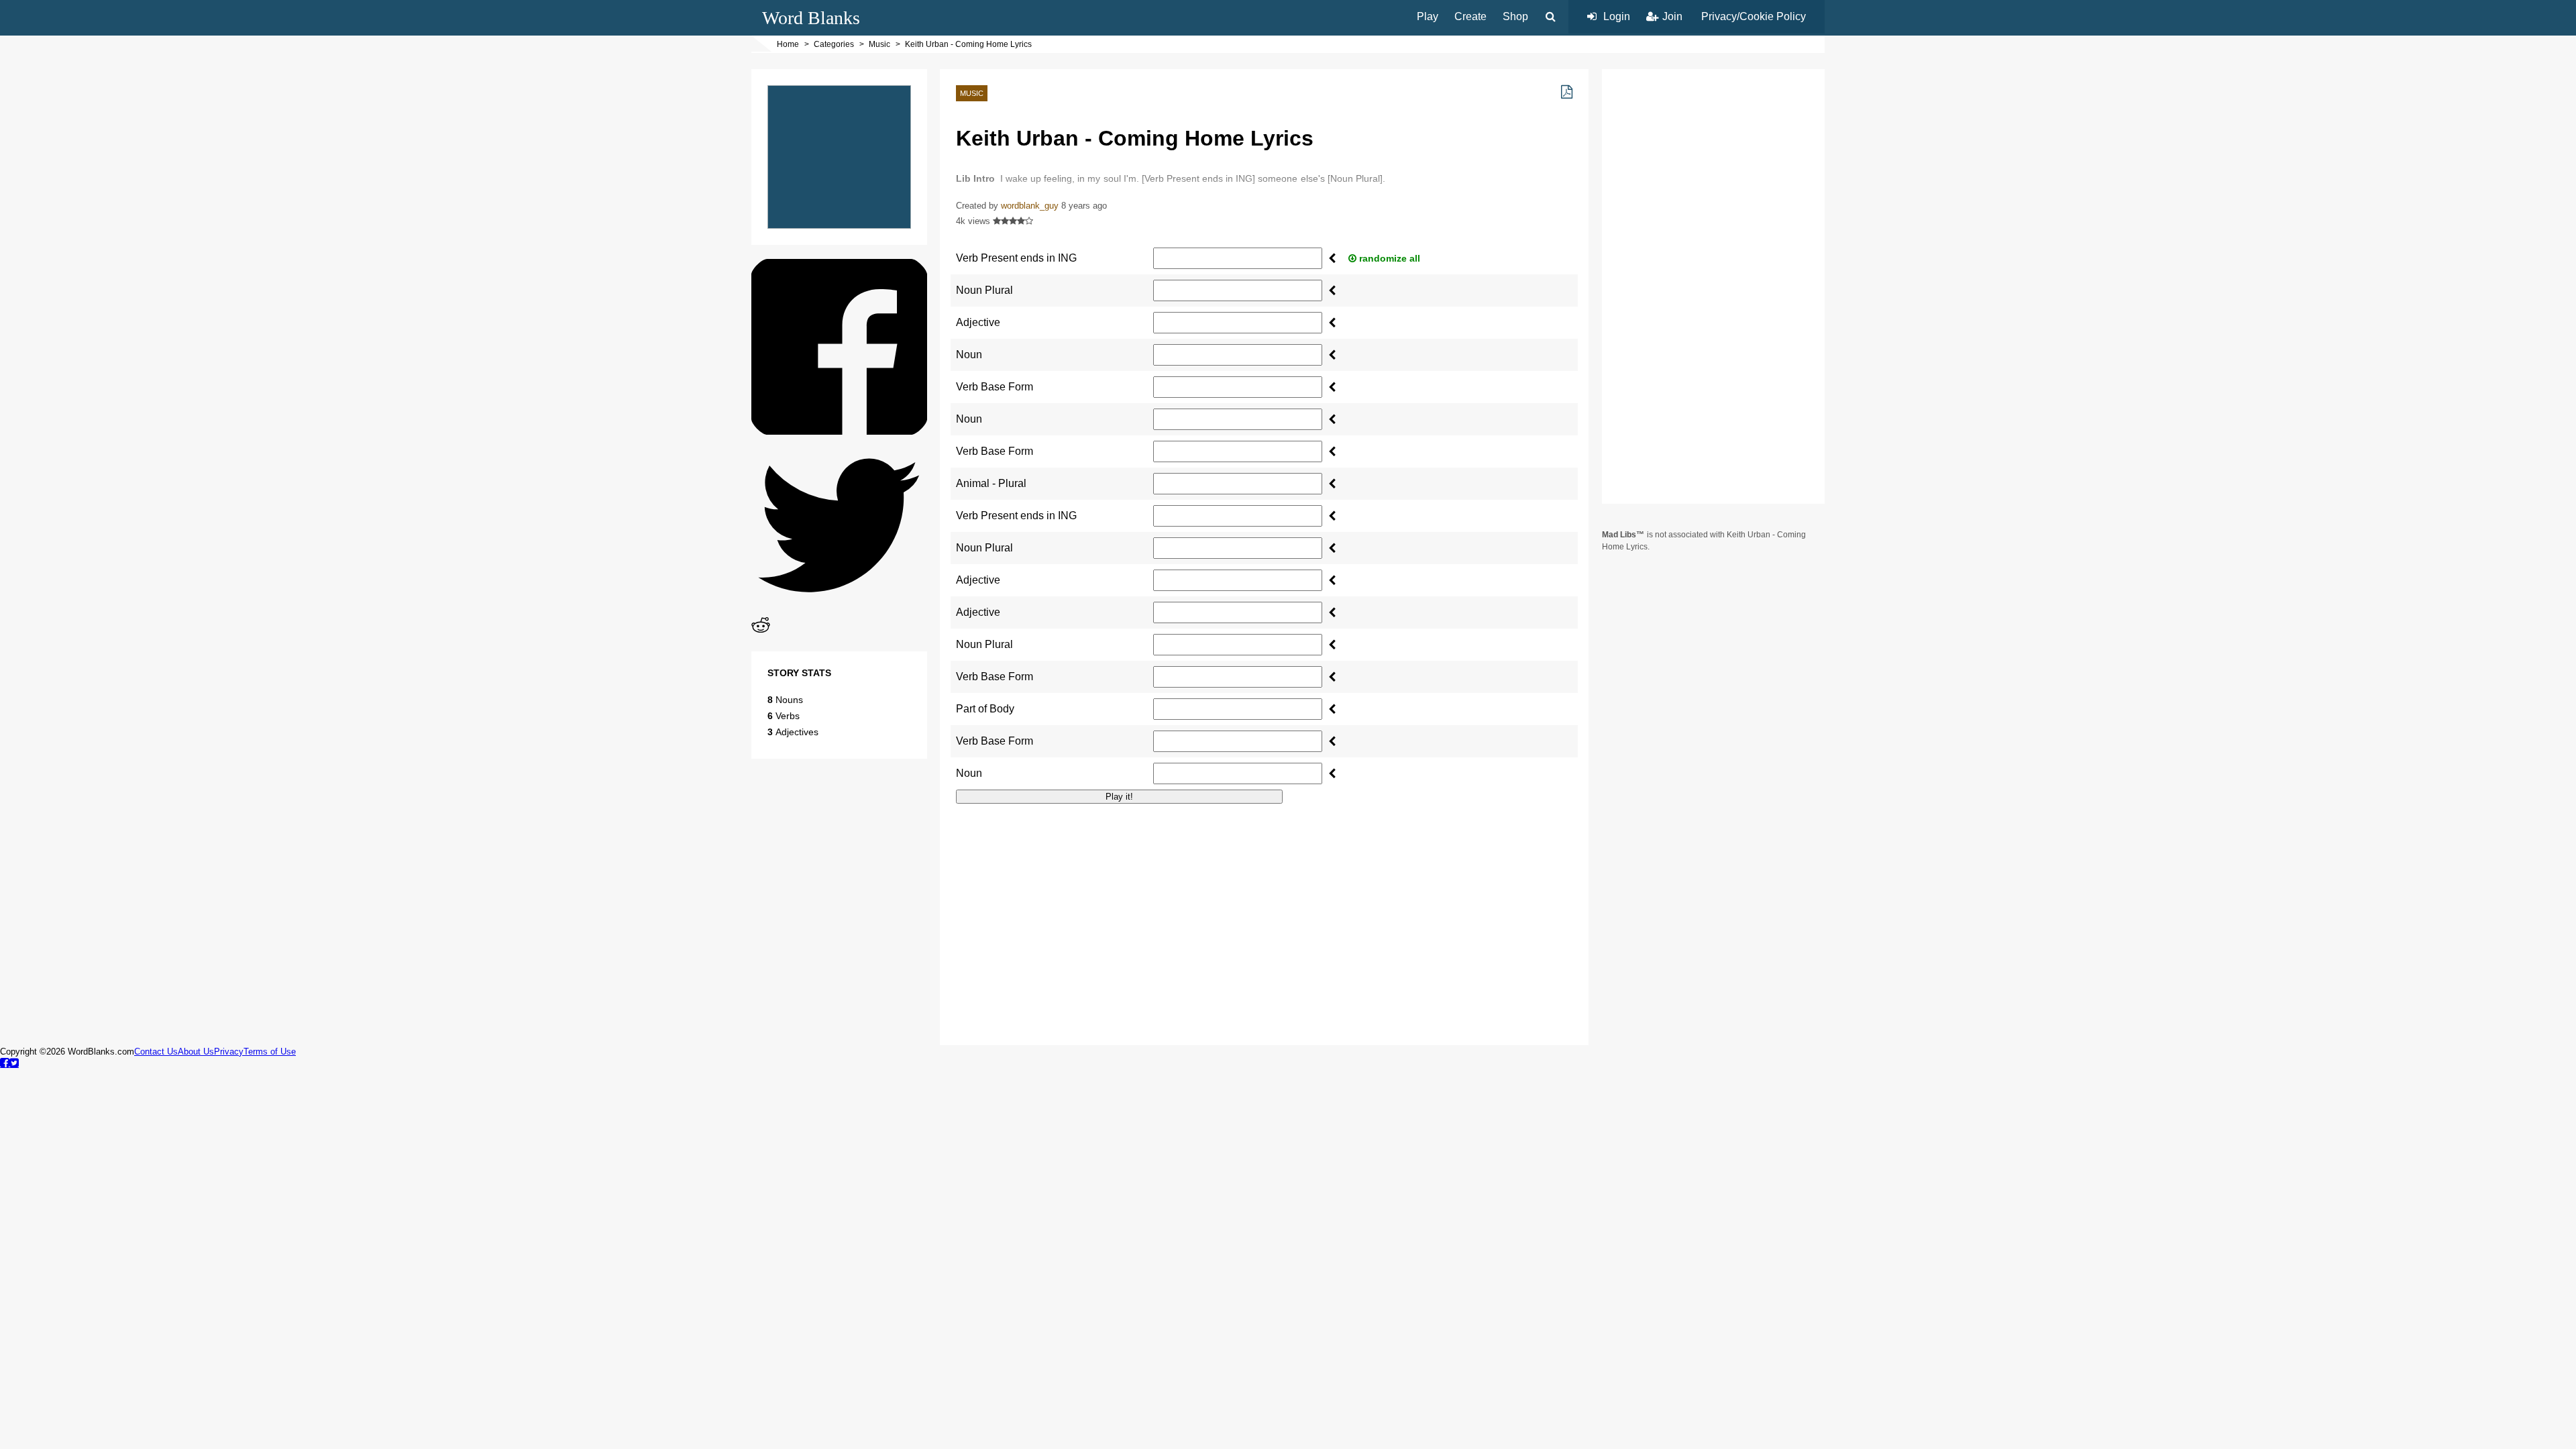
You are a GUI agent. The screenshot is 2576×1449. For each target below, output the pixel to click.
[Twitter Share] (839, 609)
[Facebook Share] (839, 431)
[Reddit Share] (761, 631)
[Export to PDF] (1567, 92)
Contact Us (156, 1052)
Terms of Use (270, 1052)
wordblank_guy (1030, 206)
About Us (196, 1052)
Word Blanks (811, 18)
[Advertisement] (1264, 908)
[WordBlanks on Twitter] (14, 1063)
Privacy (229, 1052)
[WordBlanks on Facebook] (5, 1063)
